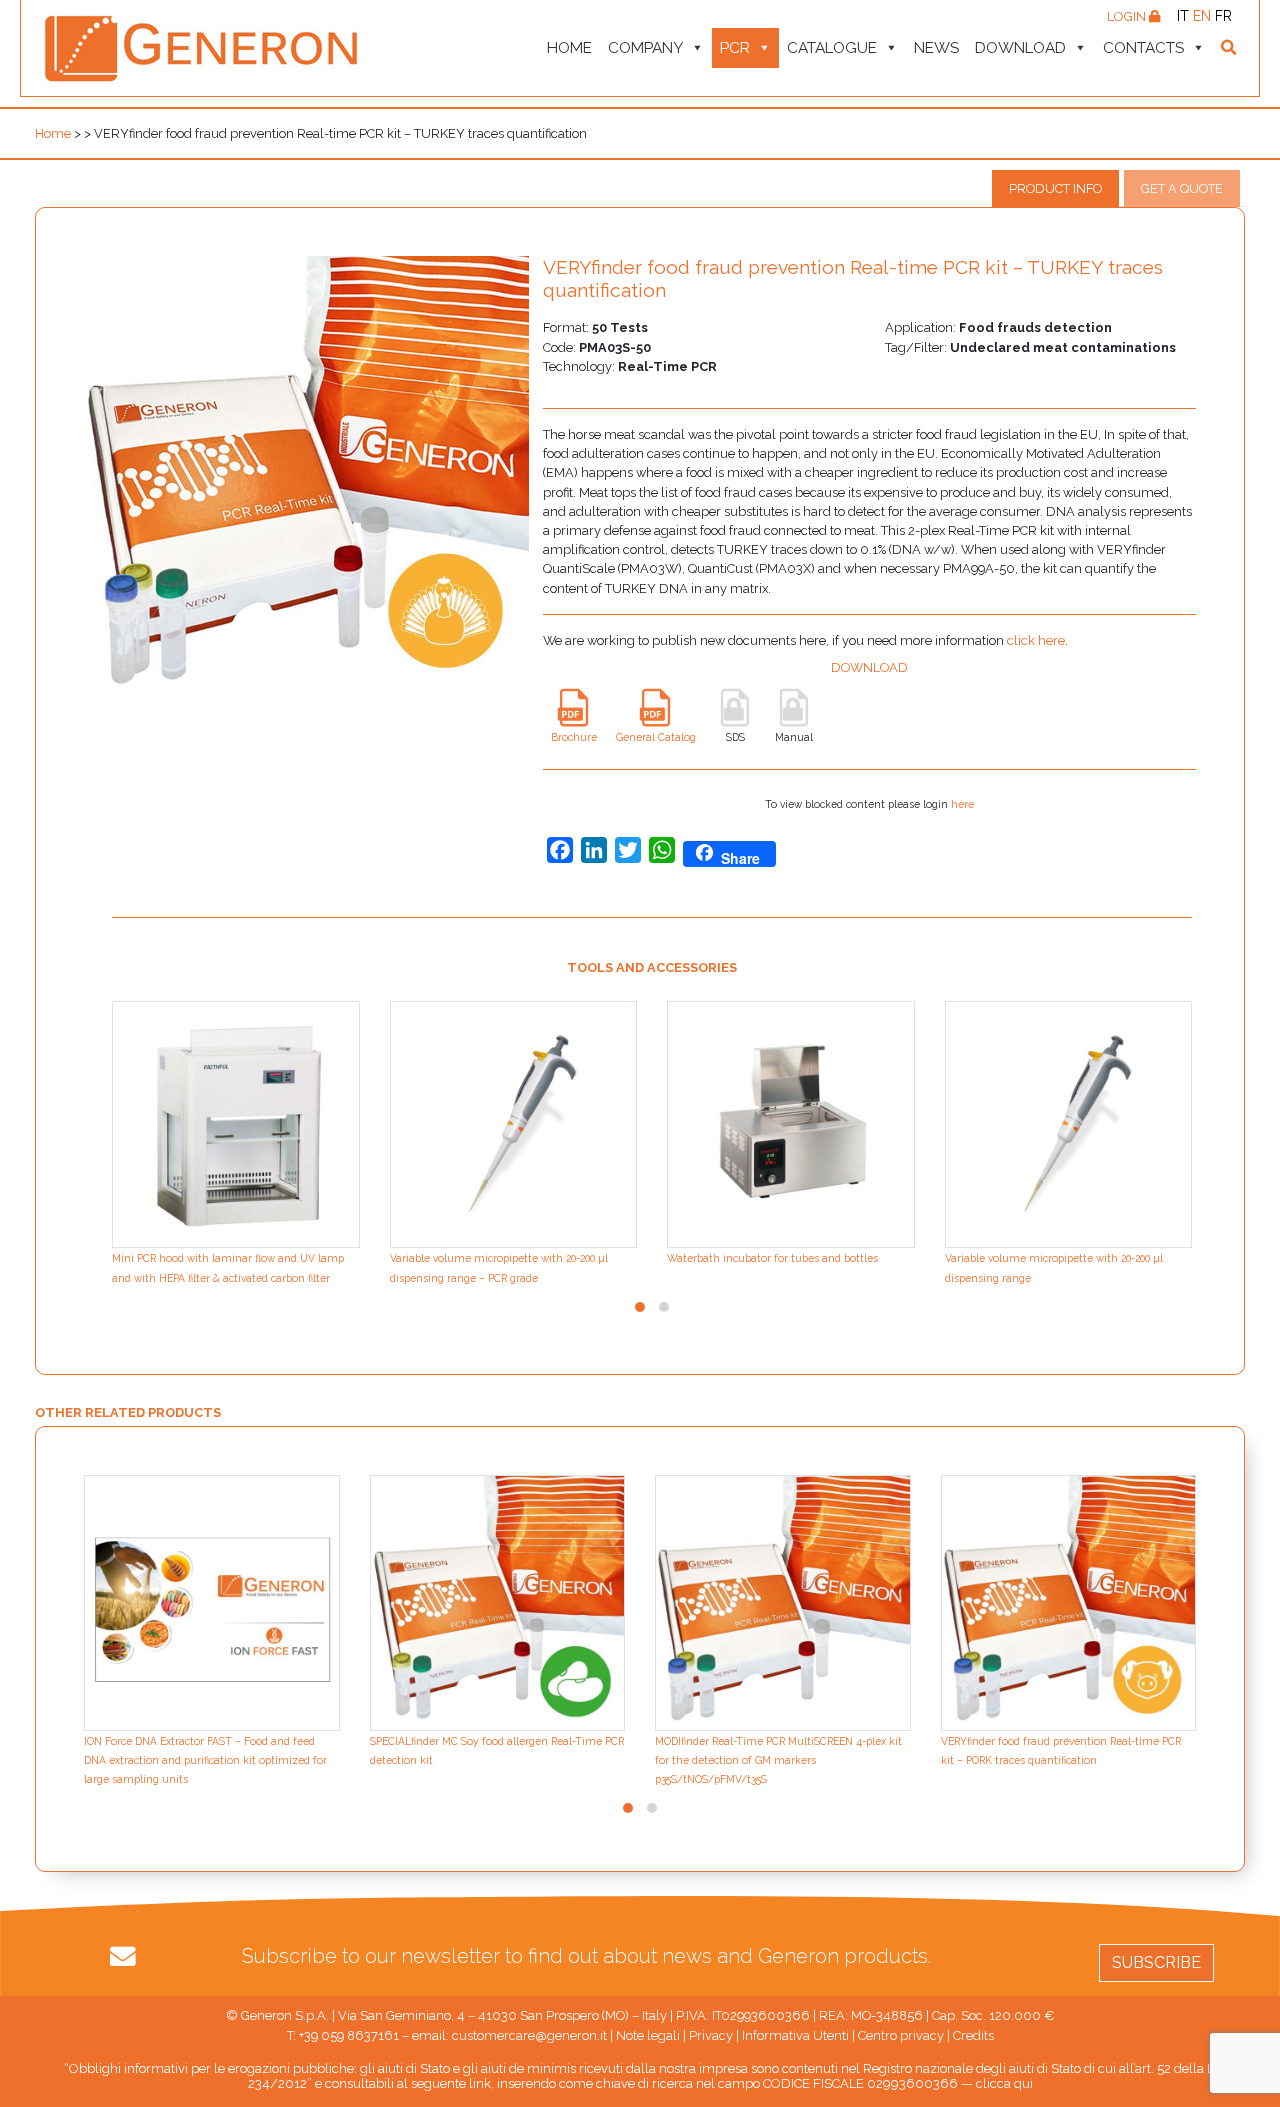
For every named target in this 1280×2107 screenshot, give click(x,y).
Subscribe (1156, 1962)
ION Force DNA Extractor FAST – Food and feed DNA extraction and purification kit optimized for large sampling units (205, 1760)
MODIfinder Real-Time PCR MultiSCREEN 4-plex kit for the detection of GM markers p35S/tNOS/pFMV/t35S (778, 1760)
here (962, 804)
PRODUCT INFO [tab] (1055, 188)
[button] (640, 1307)
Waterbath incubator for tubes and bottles (772, 1258)
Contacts (1143, 48)
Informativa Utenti (795, 2035)
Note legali (648, 2035)
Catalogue (832, 48)
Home (569, 48)
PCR (735, 48)
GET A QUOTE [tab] (1182, 188)
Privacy (711, 2035)
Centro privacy (901, 2035)
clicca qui (1004, 2083)
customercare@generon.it (529, 2035)
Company (645, 48)
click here (1036, 640)
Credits (973, 2035)
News (936, 48)
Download (1020, 48)
